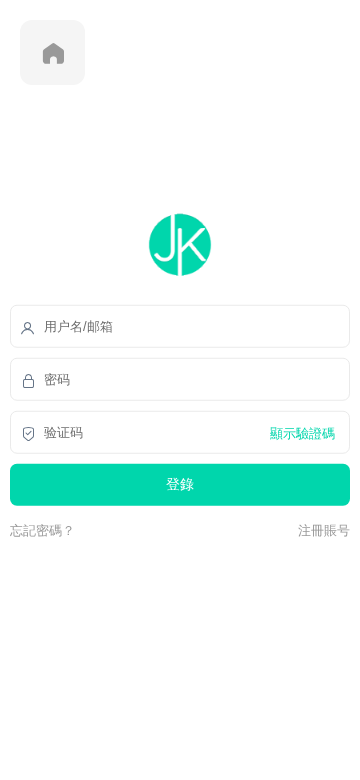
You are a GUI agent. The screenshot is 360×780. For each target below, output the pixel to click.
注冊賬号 (321, 530)
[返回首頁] (52, 52)
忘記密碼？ (42, 530)
